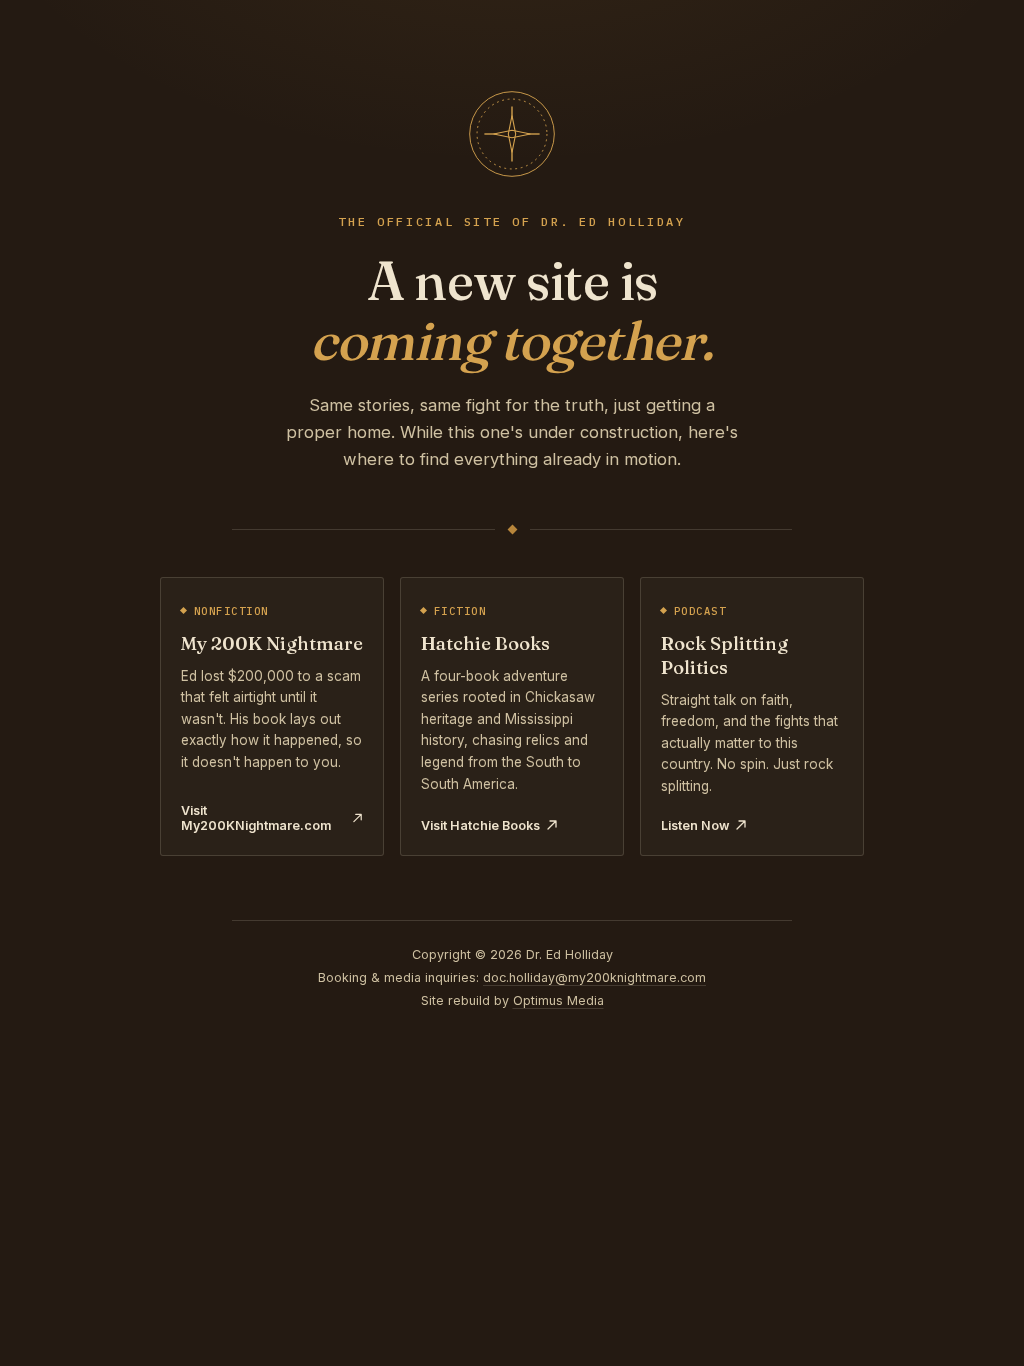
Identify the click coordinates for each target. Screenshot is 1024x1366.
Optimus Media (558, 1000)
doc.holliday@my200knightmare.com (594, 977)
